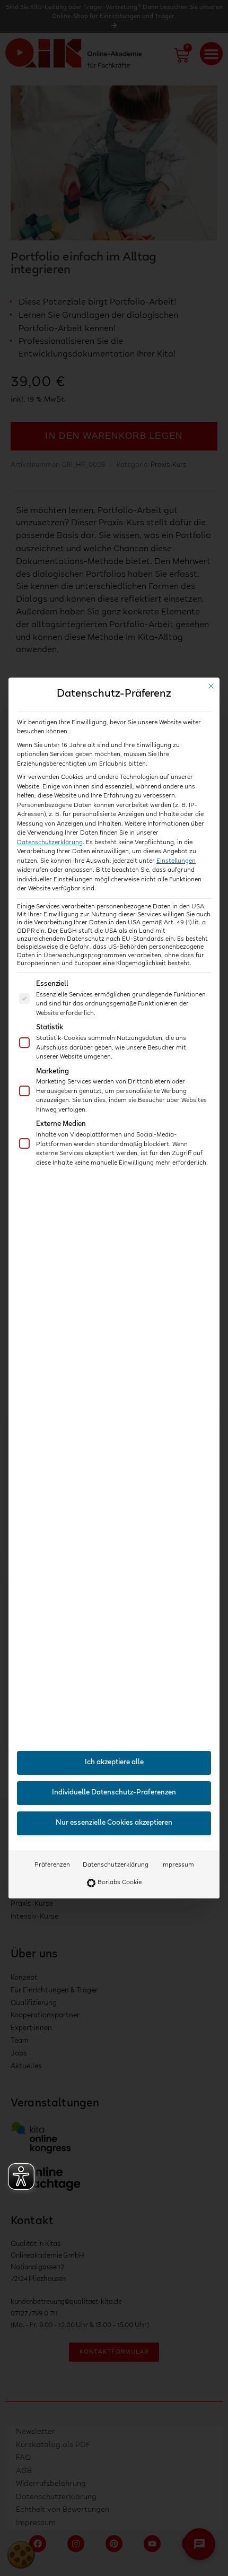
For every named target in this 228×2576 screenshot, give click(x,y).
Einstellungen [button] (176, 861)
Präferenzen (52, 1865)
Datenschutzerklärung (50, 843)
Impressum (178, 1865)
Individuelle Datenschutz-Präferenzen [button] (114, 1793)
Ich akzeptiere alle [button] (114, 1763)
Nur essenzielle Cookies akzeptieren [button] (114, 1823)
